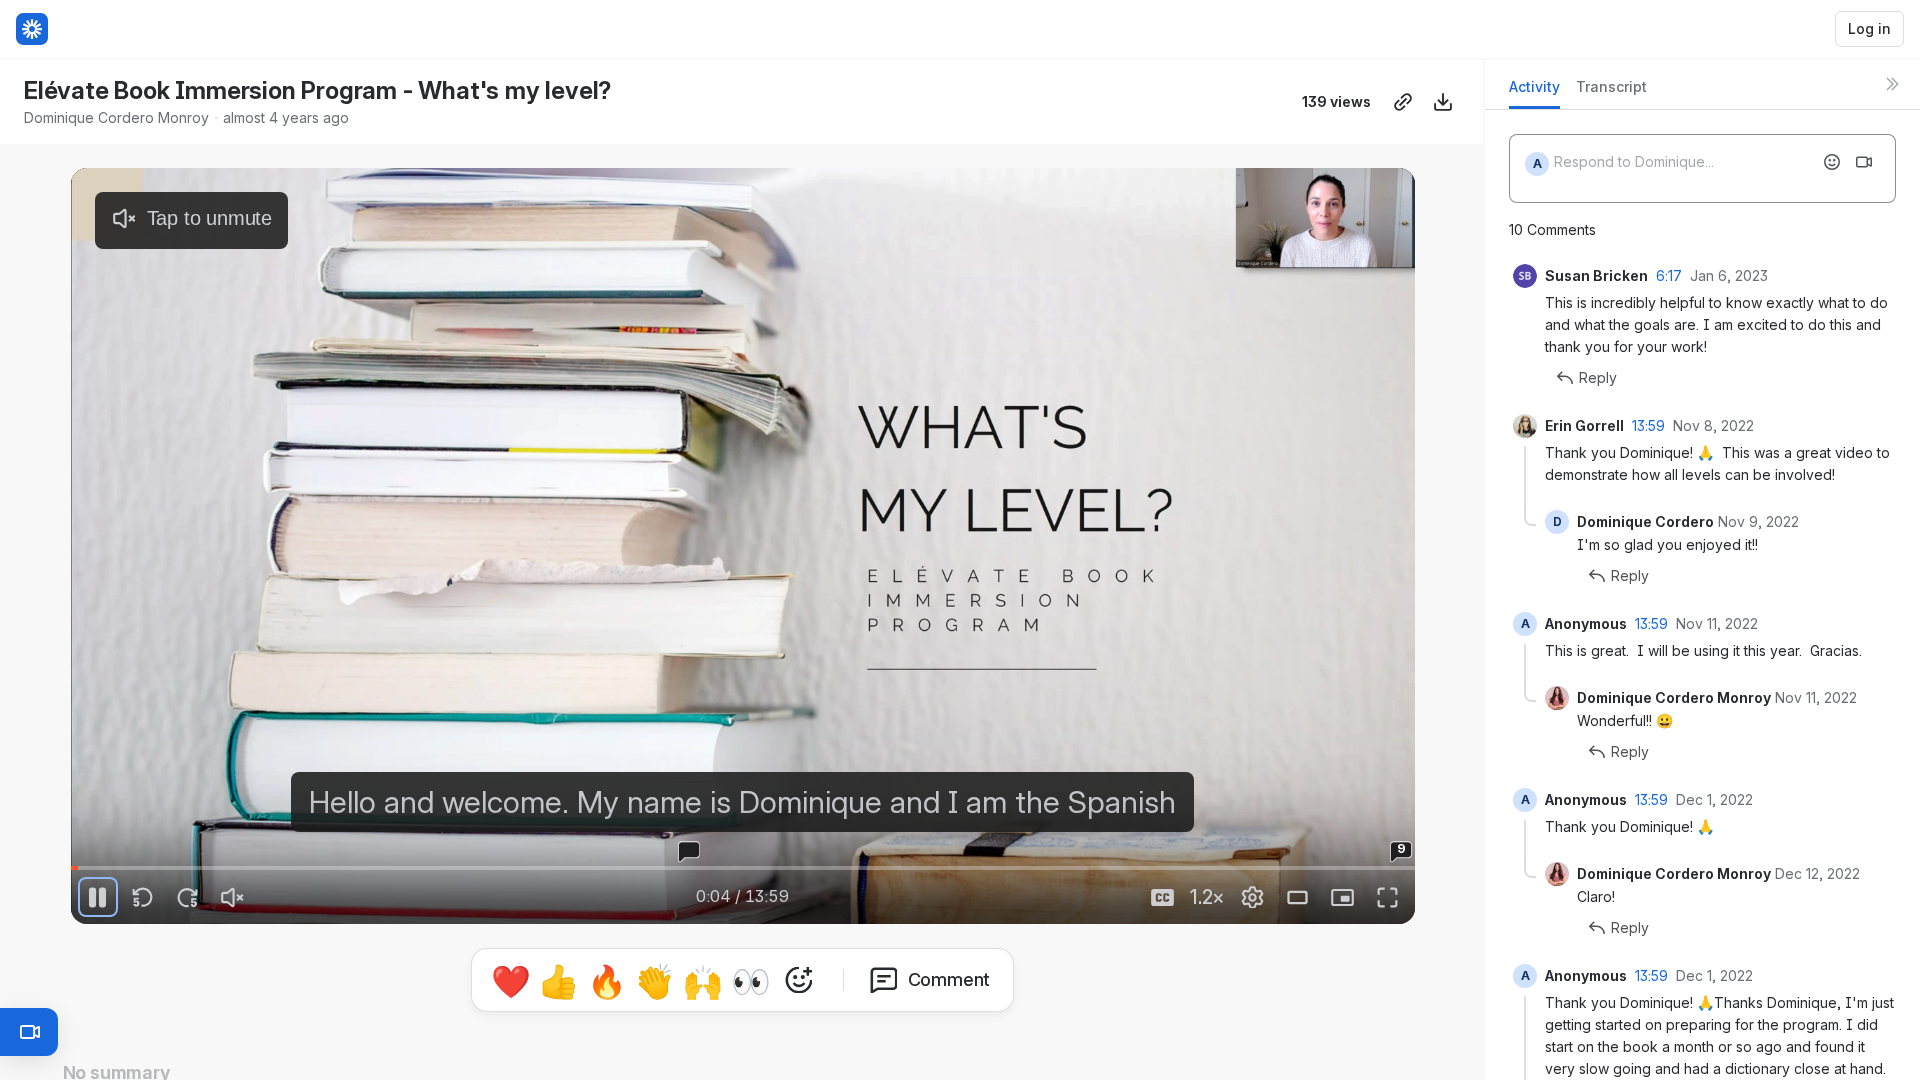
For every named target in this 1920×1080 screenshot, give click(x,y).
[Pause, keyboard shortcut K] (98, 897)
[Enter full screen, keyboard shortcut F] (1388, 897)
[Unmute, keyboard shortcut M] (233, 897)
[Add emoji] (1832, 162)
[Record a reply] (1864, 162)
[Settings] (1253, 897)
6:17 (1669, 275)
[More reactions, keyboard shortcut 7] (799, 980)
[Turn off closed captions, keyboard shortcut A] (1163, 897)
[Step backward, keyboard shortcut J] (143, 897)
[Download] (1443, 102)
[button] (1244, 855)
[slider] (743, 868)
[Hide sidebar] (1892, 84)
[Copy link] (1403, 102)
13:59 (1648, 425)
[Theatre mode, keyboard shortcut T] (1298, 897)
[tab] (1534, 92)
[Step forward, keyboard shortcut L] (188, 897)
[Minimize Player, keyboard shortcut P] (1343, 897)
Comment (949, 979)
